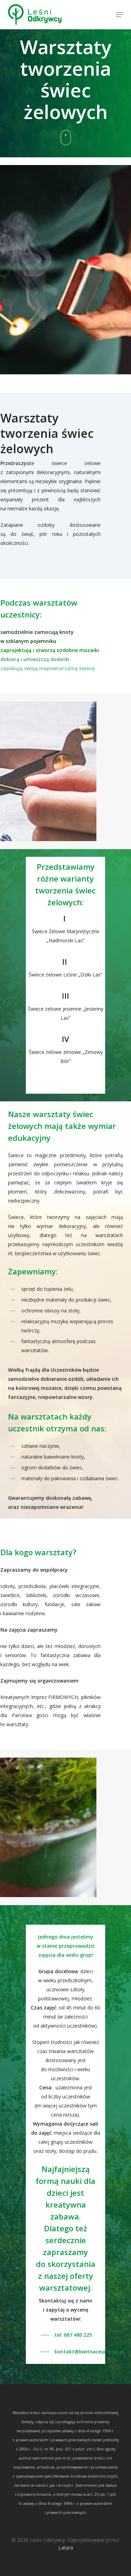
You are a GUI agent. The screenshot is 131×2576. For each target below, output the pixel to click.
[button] (119, 15)
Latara (66, 2548)
